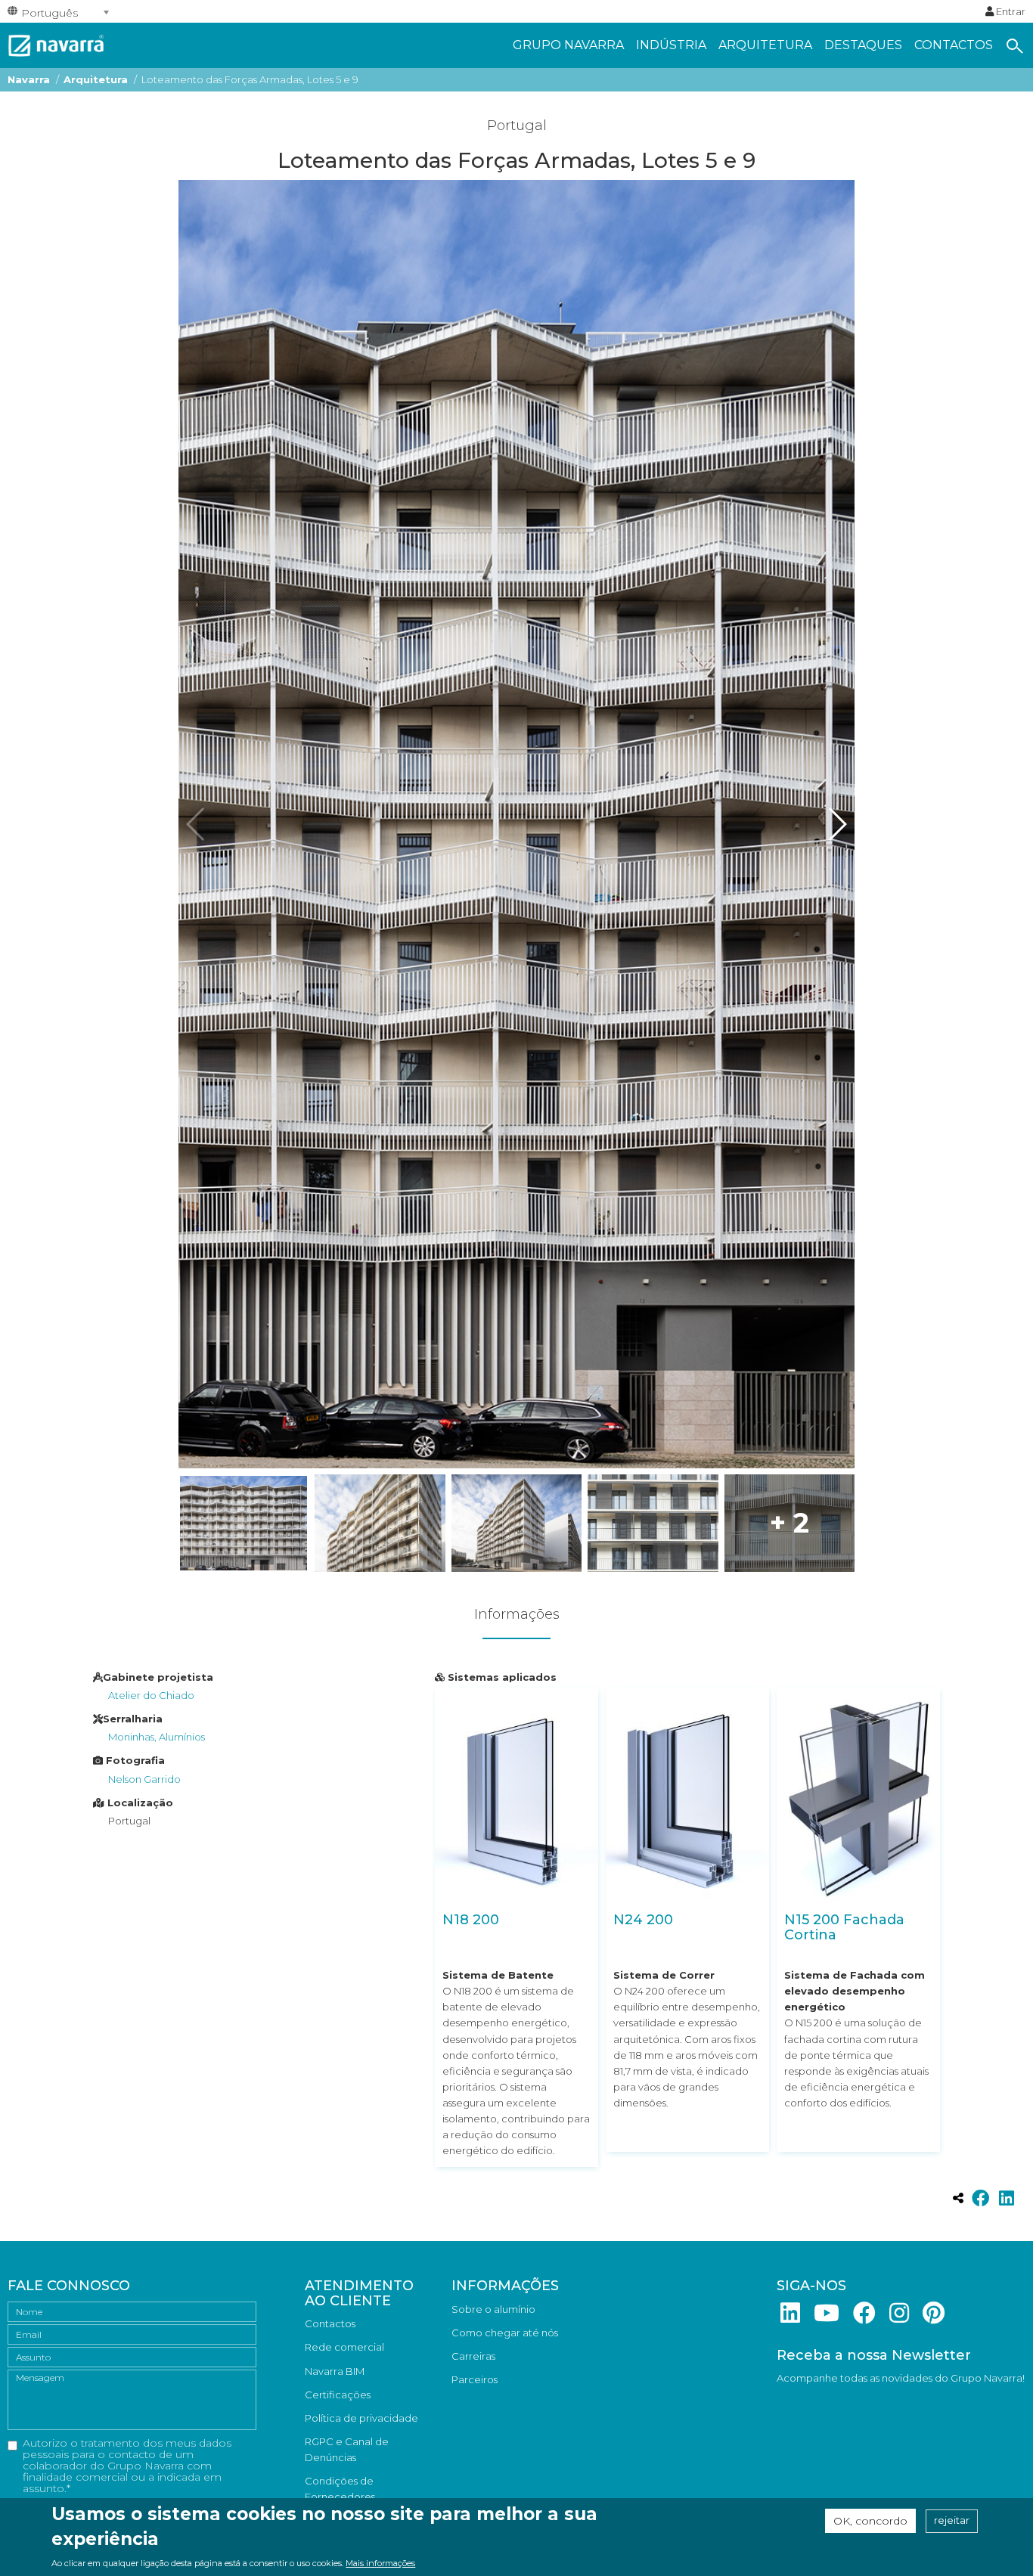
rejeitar (952, 2521)
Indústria (671, 45)
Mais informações (380, 2563)
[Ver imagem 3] (516, 1523)
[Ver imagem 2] (380, 1523)
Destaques (863, 45)
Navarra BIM (335, 2371)
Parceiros (475, 2379)
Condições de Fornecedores (340, 2489)
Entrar (1010, 11)
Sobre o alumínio (493, 2309)
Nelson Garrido (144, 1779)
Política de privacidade (361, 2418)
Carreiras (473, 2356)
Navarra (29, 79)
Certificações (338, 2395)
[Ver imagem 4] (653, 1523)
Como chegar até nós (505, 2333)
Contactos (954, 45)
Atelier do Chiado (151, 1695)
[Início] (56, 44)
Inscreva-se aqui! (817, 2402)
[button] (837, 824)
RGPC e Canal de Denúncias (347, 2449)
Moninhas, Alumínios (157, 1737)
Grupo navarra (568, 45)
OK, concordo (870, 2521)
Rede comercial (344, 2347)
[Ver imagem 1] (244, 1523)
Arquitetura (765, 45)
